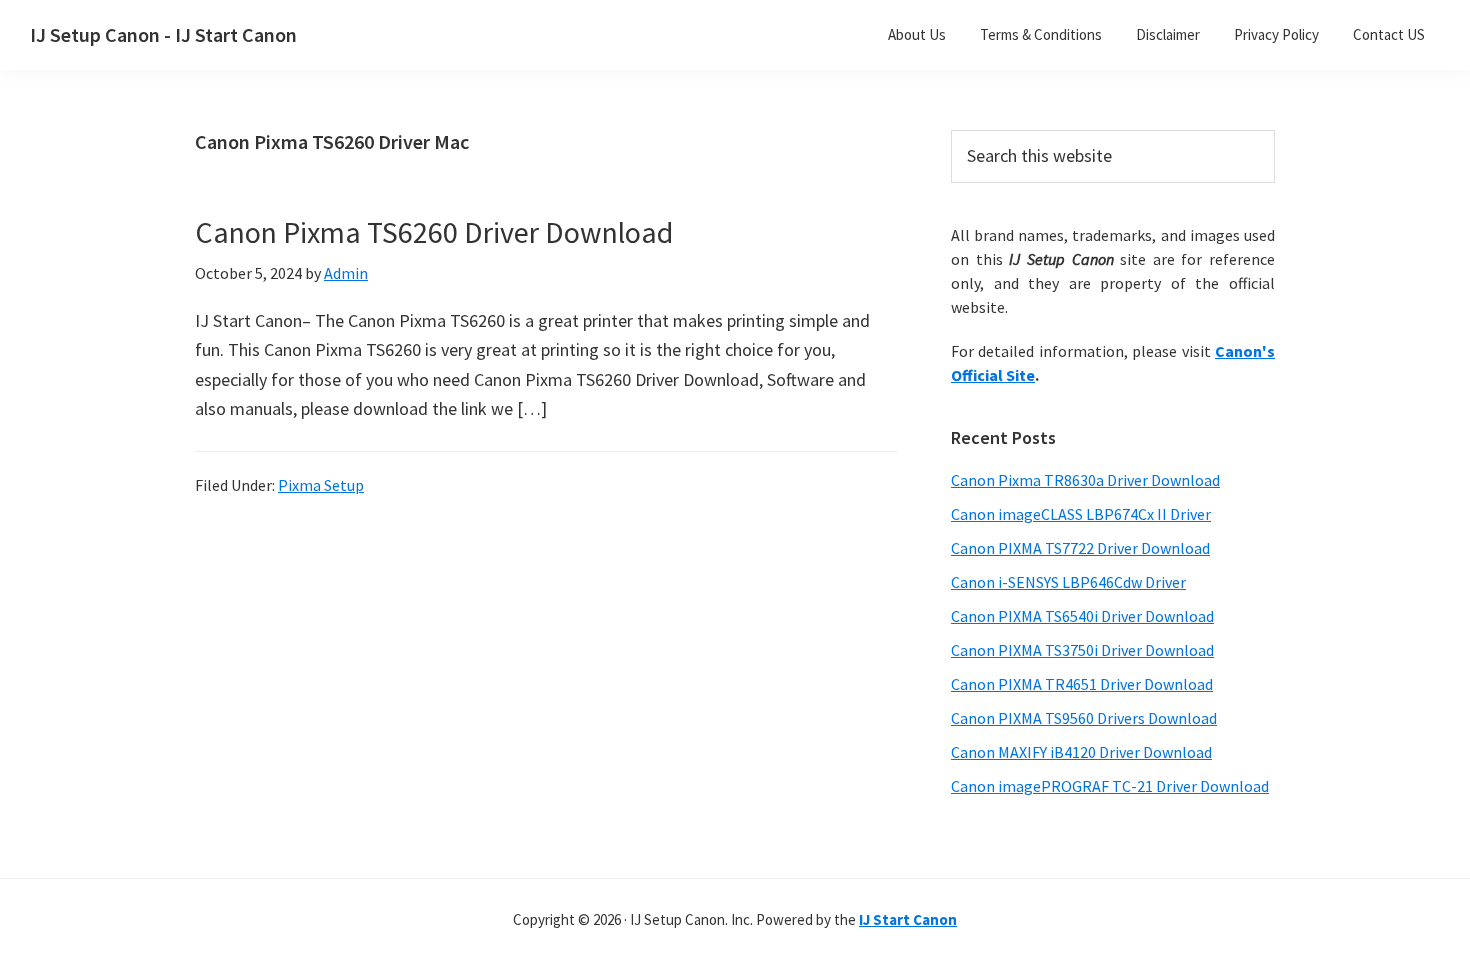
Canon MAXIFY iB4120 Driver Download (1081, 752)
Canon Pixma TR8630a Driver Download (1085, 480)
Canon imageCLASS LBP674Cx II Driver (1081, 514)
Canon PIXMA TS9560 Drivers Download (1084, 718)
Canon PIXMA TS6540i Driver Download (1082, 616)
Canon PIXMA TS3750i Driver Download (1082, 650)
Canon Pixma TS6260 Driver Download (434, 232)
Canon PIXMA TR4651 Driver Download (1082, 684)
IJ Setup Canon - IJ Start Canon (163, 34)
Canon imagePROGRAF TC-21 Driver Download (1110, 786)
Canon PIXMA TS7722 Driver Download (1080, 548)
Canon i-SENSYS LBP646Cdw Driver (1068, 582)
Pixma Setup (321, 485)
